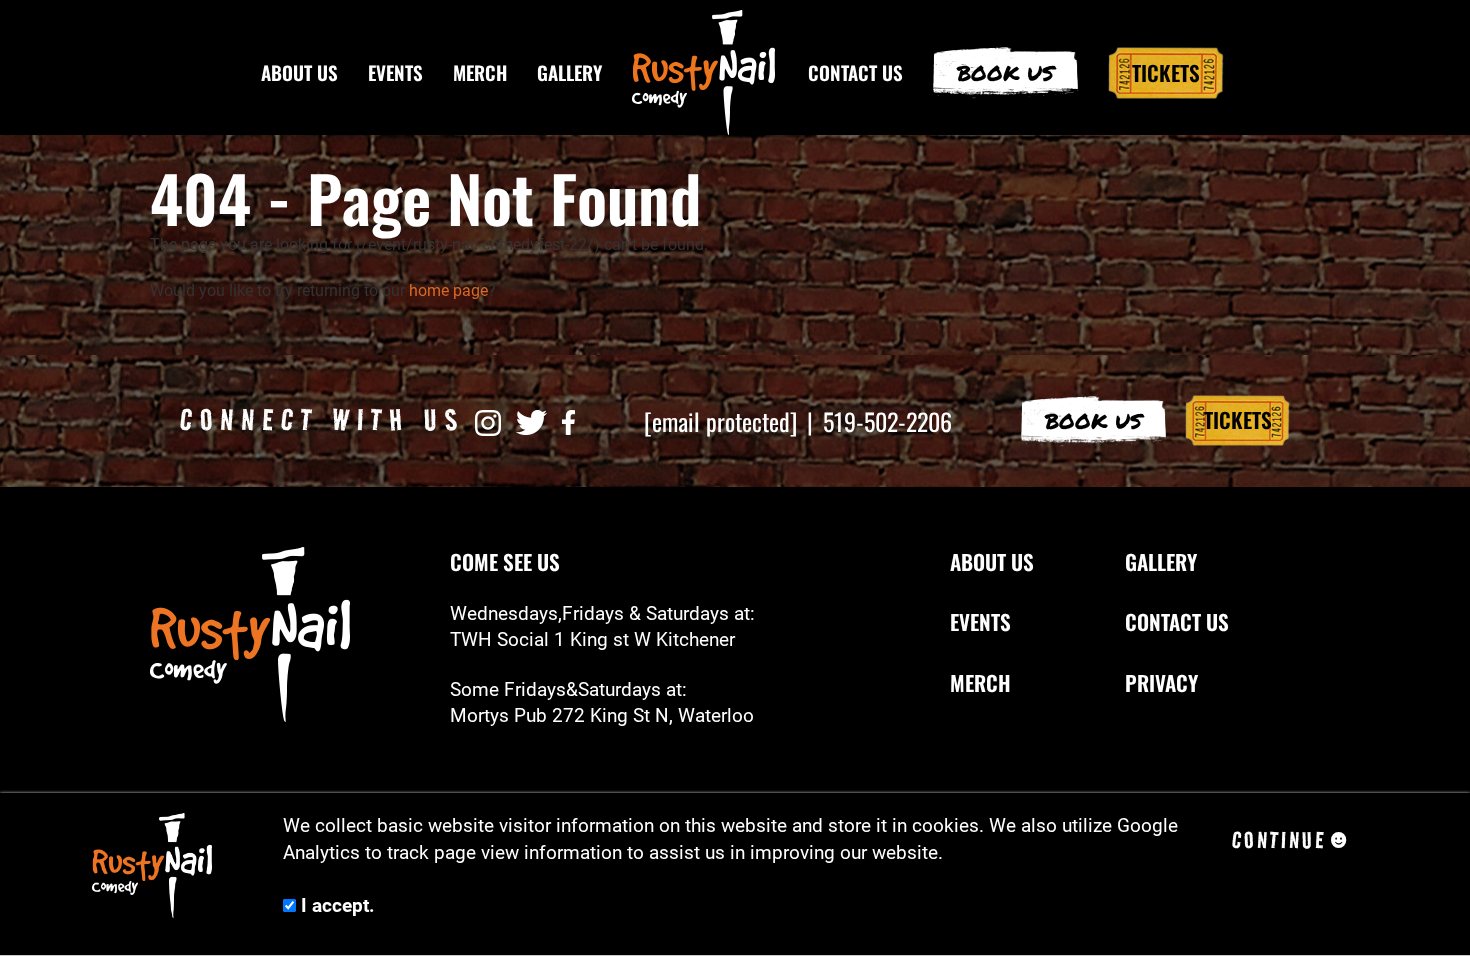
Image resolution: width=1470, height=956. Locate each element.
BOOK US (1093, 420)
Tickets (1166, 72)
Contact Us (855, 72)
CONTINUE (1279, 840)
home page (448, 290)
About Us (299, 72)
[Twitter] (531, 421)
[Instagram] (488, 421)
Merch (480, 72)
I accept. (335, 906)
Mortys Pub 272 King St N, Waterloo (602, 716)
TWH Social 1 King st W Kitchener (592, 640)
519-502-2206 (887, 421)
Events (395, 72)
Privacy (1161, 683)
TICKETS (1238, 419)
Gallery (569, 72)
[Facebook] (568, 421)
